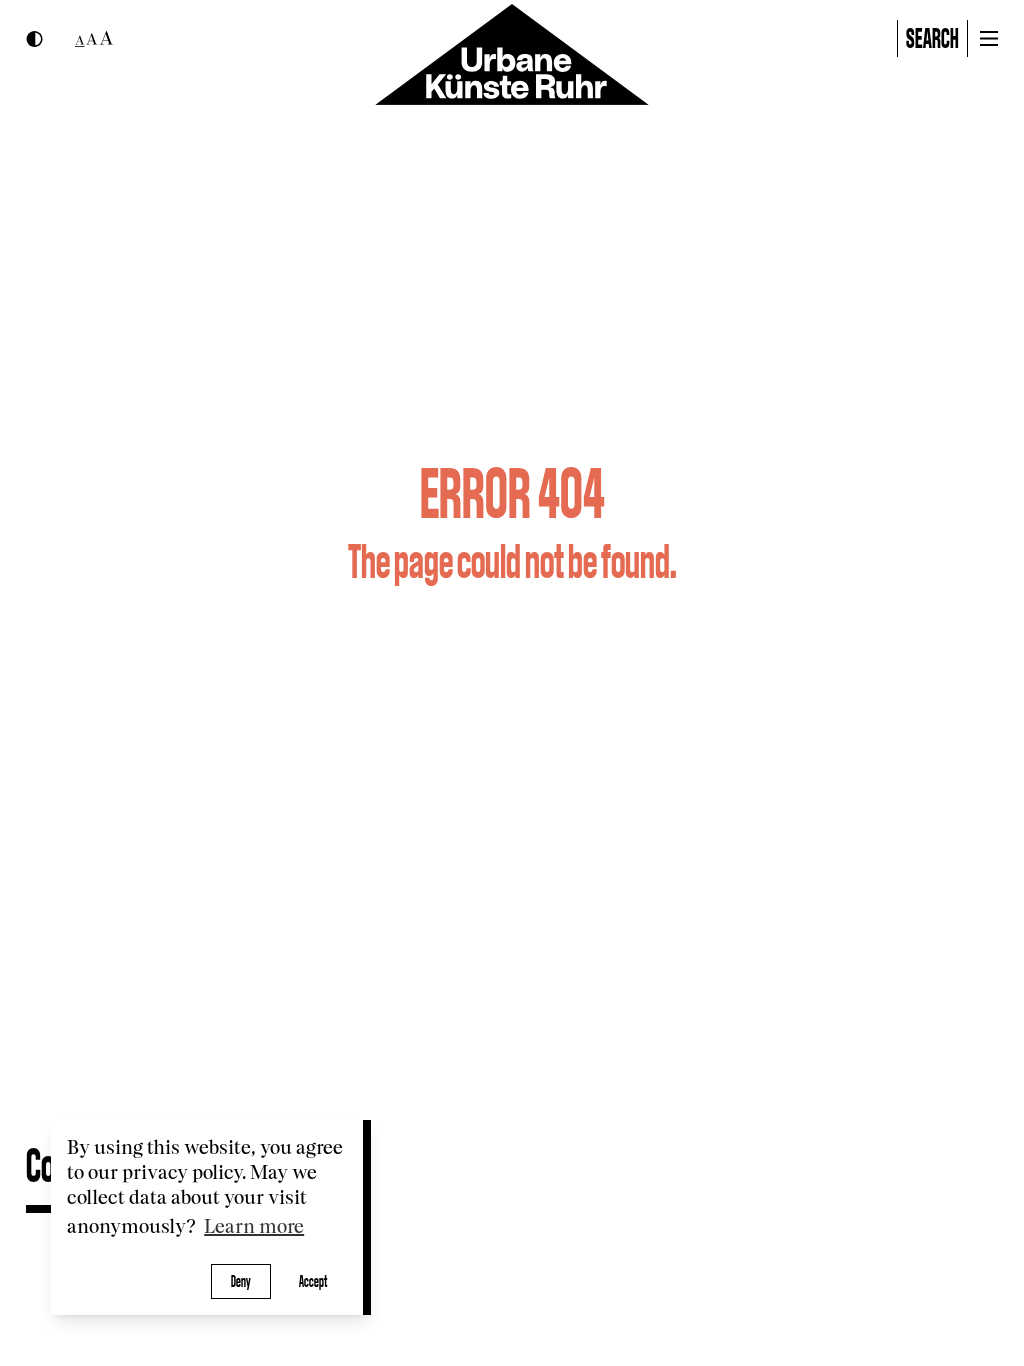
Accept (313, 1281)
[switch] (34, 39)
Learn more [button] (254, 1227)
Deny (241, 1281)
